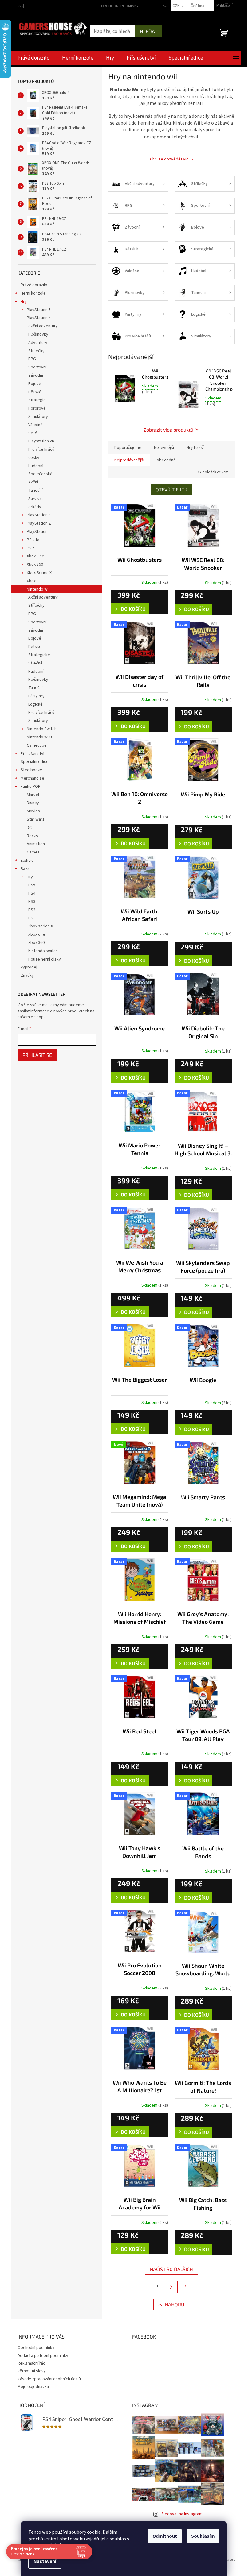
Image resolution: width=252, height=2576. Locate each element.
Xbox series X (41, 926)
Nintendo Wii (38, 589)
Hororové (37, 408)
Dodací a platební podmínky (43, 2356)
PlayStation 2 (39, 523)
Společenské (40, 474)
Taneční (35, 491)
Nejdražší (195, 448)
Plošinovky (38, 334)
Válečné (35, 425)
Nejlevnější (164, 448)
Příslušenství (32, 754)
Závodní (36, 375)
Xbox (31, 581)
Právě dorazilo (34, 285)
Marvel (33, 795)
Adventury (38, 343)
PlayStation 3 (39, 515)
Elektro (27, 861)
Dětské (35, 392)
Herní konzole (33, 293)
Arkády (35, 507)
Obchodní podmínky (120, 6)
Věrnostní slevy (32, 2371)
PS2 (32, 910)
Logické (35, 704)
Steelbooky (31, 770)
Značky (27, 976)
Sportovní (37, 367)
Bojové (35, 384)
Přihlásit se (37, 1055)
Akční (33, 482)
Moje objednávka (33, 2387)
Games (33, 852)
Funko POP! (31, 787)
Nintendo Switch (42, 729)
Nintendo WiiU (39, 737)
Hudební (36, 466)
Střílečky (36, 351)
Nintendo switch (43, 951)
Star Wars (36, 819)
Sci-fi (33, 433)
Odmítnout (165, 2536)
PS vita (33, 540)
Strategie (37, 400)
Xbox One (35, 556)
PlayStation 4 (39, 318)
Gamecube (37, 745)
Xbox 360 (35, 564)
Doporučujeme (128, 448)
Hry (24, 302)
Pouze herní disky (45, 959)
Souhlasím (203, 2536)
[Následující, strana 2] (171, 2287)
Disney (33, 803)
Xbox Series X (39, 573)
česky (34, 458)
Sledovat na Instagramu (183, 2514)
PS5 (32, 885)
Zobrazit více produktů (168, 430)
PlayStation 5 (39, 310)
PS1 (32, 918)
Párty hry (36, 696)
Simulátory (38, 417)
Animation (36, 844)
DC (29, 828)
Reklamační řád (31, 2363)
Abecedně (166, 460)
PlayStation (37, 532)
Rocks (32, 836)
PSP (30, 548)
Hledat (149, 31)
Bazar (26, 869)
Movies (33, 811)
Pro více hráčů (41, 449)
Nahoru (175, 2304)
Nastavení (45, 2561)
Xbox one (37, 934)
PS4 (32, 893)
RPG (32, 359)
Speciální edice (35, 762)
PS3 (32, 902)
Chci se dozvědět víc (169, 159)
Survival (35, 499)
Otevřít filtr (171, 489)
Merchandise (32, 778)
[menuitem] (33, 58)
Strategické (39, 655)
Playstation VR (41, 441)
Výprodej (29, 967)
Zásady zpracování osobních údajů (49, 2379)
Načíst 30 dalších (171, 2269)
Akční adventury (43, 326)
